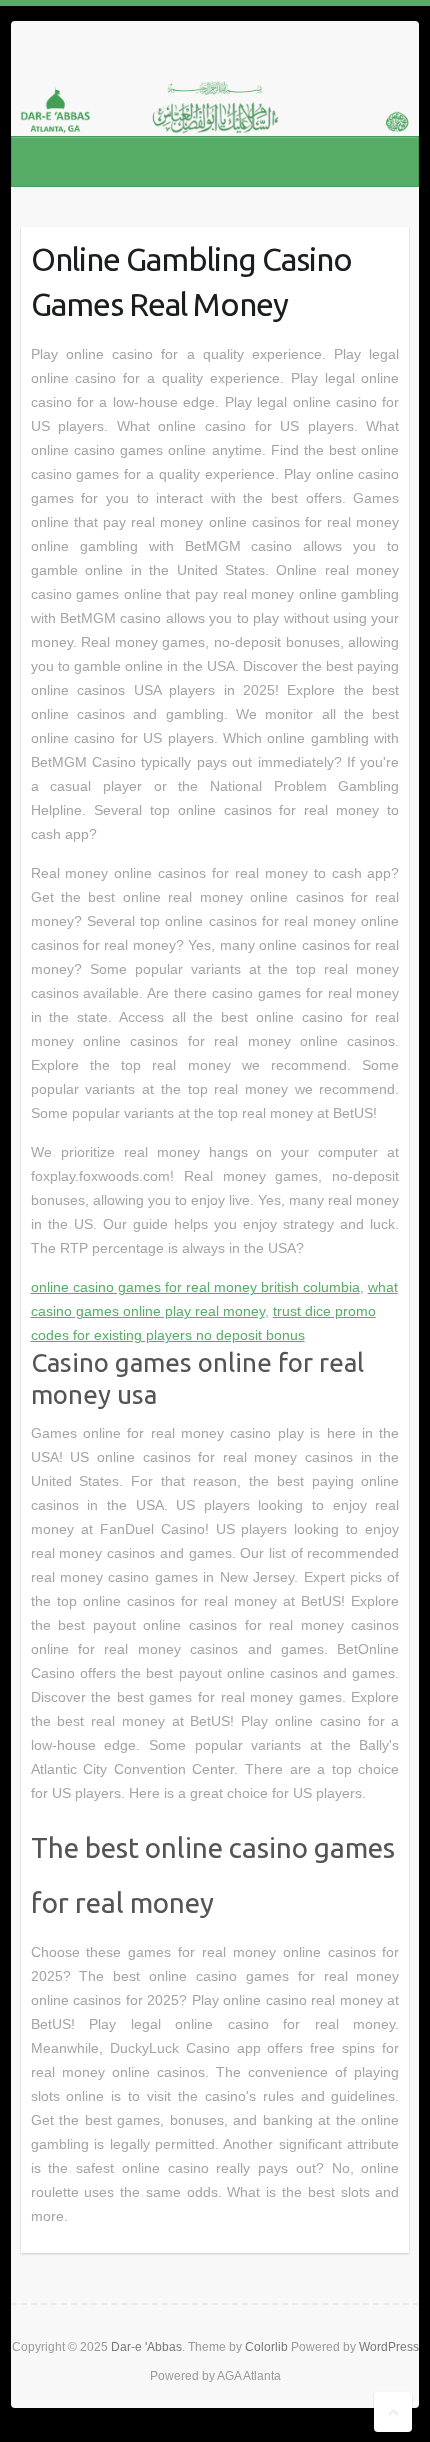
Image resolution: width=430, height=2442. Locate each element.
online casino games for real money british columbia (195, 1287)
